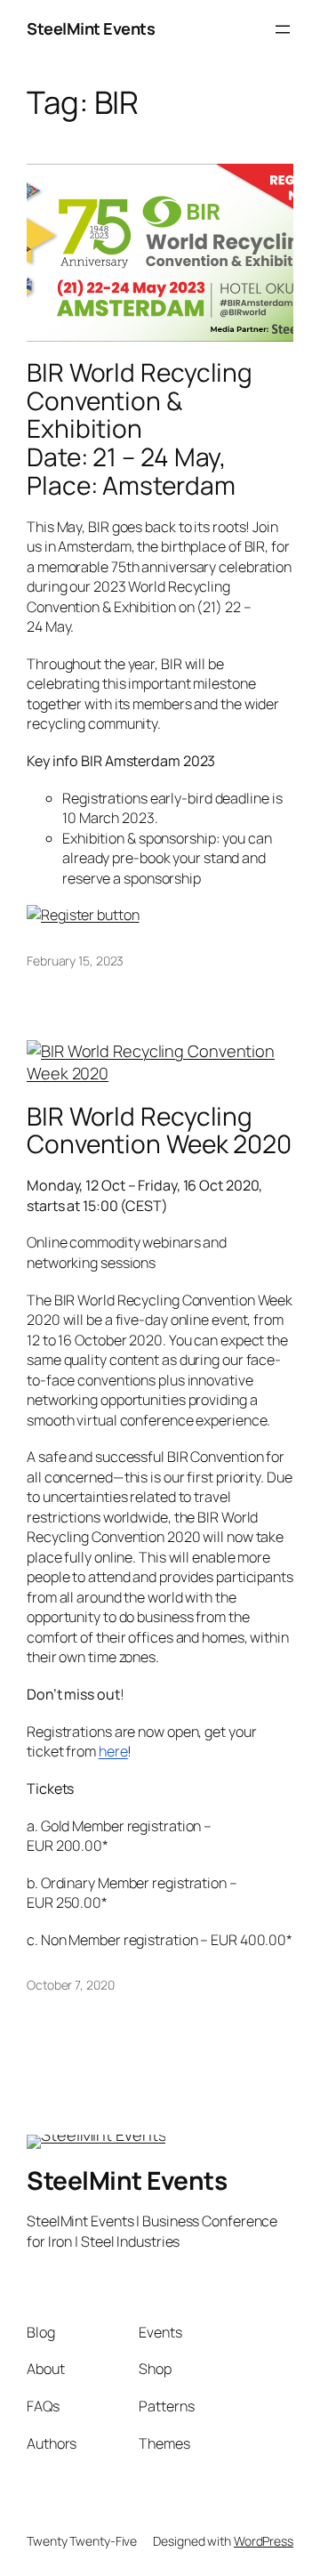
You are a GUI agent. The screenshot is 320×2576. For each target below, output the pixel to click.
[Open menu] (283, 29)
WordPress (264, 2541)
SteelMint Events (91, 28)
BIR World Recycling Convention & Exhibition (140, 429)
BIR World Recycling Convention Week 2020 (159, 1131)
